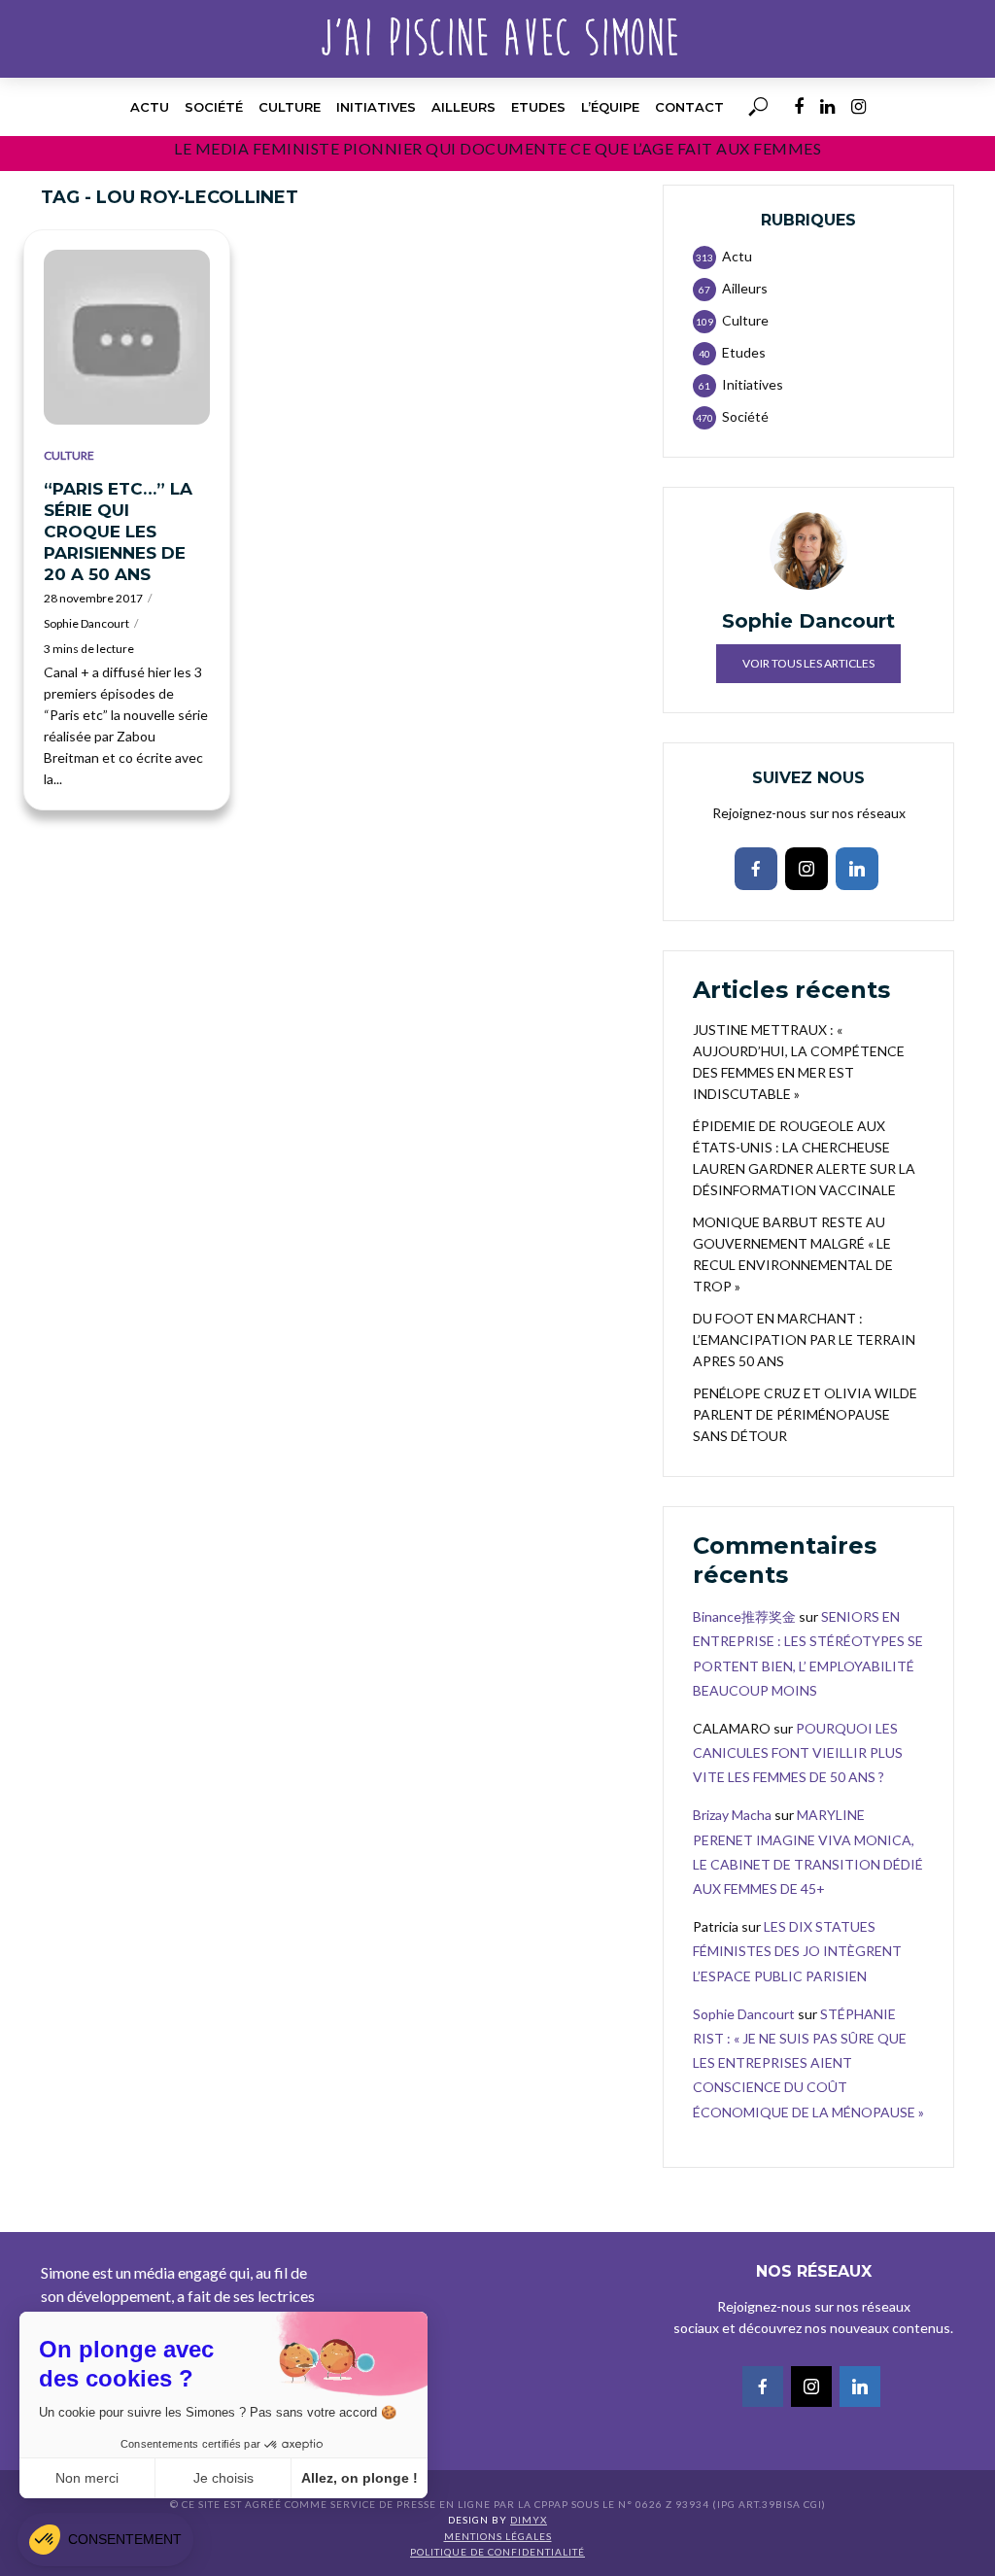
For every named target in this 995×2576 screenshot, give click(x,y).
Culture (290, 107)
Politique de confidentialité (497, 2552)
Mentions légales (498, 2536)
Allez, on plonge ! (360, 2478)
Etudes (538, 107)
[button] (105, 2540)
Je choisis (223, 2478)
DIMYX (529, 2520)
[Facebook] (756, 869)
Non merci (87, 2478)
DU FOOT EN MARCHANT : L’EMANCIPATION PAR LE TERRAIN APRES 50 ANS (804, 1340)
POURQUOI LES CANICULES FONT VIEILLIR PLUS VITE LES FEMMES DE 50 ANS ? (798, 1752)
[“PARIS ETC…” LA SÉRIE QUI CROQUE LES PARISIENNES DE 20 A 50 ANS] (127, 337)
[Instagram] (806, 869)
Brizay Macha (732, 1815)
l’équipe (610, 107)
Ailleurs (463, 107)
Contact (689, 107)
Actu (150, 107)
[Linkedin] (857, 869)
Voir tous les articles (808, 663)
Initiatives (376, 107)
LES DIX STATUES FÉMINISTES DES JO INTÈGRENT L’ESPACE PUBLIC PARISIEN (797, 1951)
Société (214, 107)
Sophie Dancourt (86, 623)
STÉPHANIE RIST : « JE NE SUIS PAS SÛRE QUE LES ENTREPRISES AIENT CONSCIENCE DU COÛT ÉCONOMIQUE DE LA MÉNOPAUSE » (808, 2063)
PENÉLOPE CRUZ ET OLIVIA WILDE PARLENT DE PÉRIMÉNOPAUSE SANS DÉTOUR (805, 1414)
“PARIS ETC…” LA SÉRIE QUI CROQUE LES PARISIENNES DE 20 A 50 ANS (118, 532)
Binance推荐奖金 (744, 1616)
